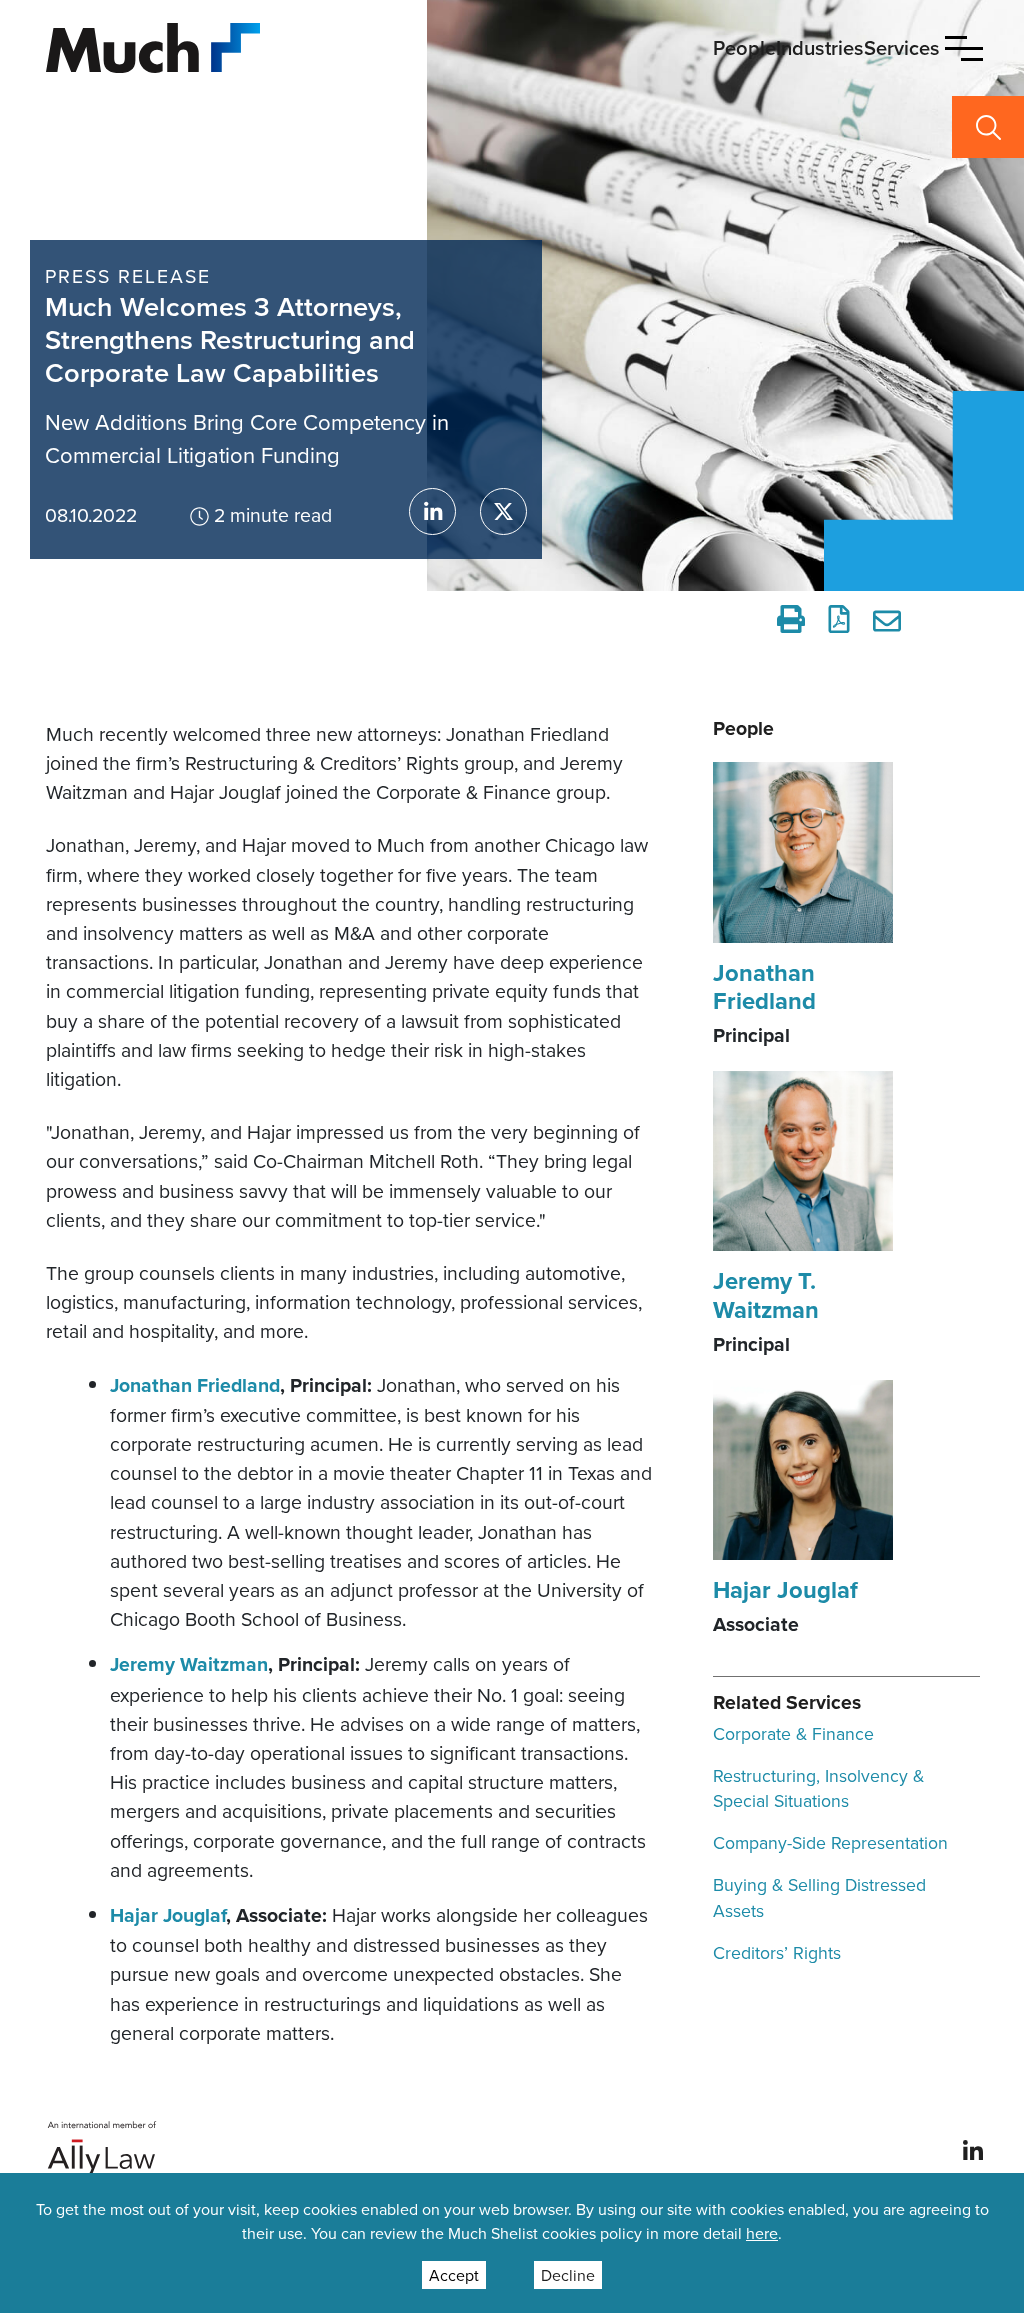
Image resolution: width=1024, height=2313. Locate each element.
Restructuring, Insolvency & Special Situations (818, 1788)
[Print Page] (791, 619)
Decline (568, 2275)
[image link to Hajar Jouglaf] (803, 1468)
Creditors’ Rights (777, 1952)
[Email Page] (890, 619)
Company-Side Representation (830, 1842)
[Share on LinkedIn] (432, 511)
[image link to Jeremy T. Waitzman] (803, 1159)
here (762, 2233)
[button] (964, 48)
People (744, 47)
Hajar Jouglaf (168, 1915)
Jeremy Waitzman (189, 1664)
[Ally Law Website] (102, 2148)
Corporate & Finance (793, 1733)
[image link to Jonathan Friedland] (803, 850)
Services (902, 47)
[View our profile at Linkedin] (973, 2149)
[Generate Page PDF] (839, 619)
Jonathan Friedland (195, 1385)
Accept (454, 2275)
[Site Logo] (153, 45)
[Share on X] (503, 511)
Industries (820, 47)
